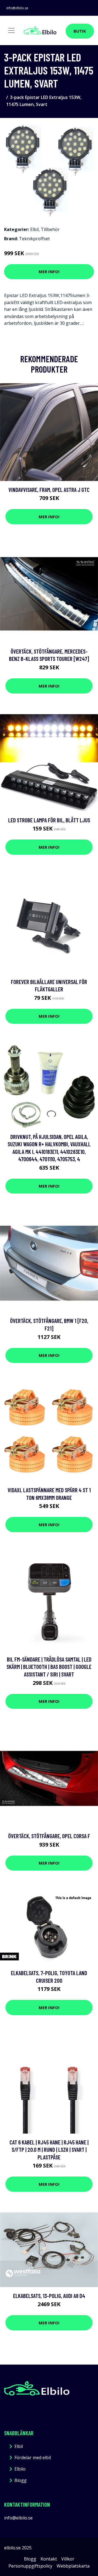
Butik (80, 31)
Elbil (34, 229)
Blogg (21, 2480)
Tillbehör (50, 229)
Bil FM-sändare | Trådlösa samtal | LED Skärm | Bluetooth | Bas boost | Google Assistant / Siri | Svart (49, 1667)
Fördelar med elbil (33, 2458)
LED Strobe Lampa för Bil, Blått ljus (49, 820)
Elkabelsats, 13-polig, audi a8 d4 (49, 2296)
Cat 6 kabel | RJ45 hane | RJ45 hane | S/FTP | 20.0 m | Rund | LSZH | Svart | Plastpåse (49, 2150)
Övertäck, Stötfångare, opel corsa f (49, 1836)
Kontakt (49, 2559)
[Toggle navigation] (11, 30)
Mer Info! (49, 271)
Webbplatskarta (73, 2566)
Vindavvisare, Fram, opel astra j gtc (49, 490)
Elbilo (20, 2469)
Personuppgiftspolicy (30, 2566)
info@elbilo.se (17, 8)
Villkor (68, 2559)
